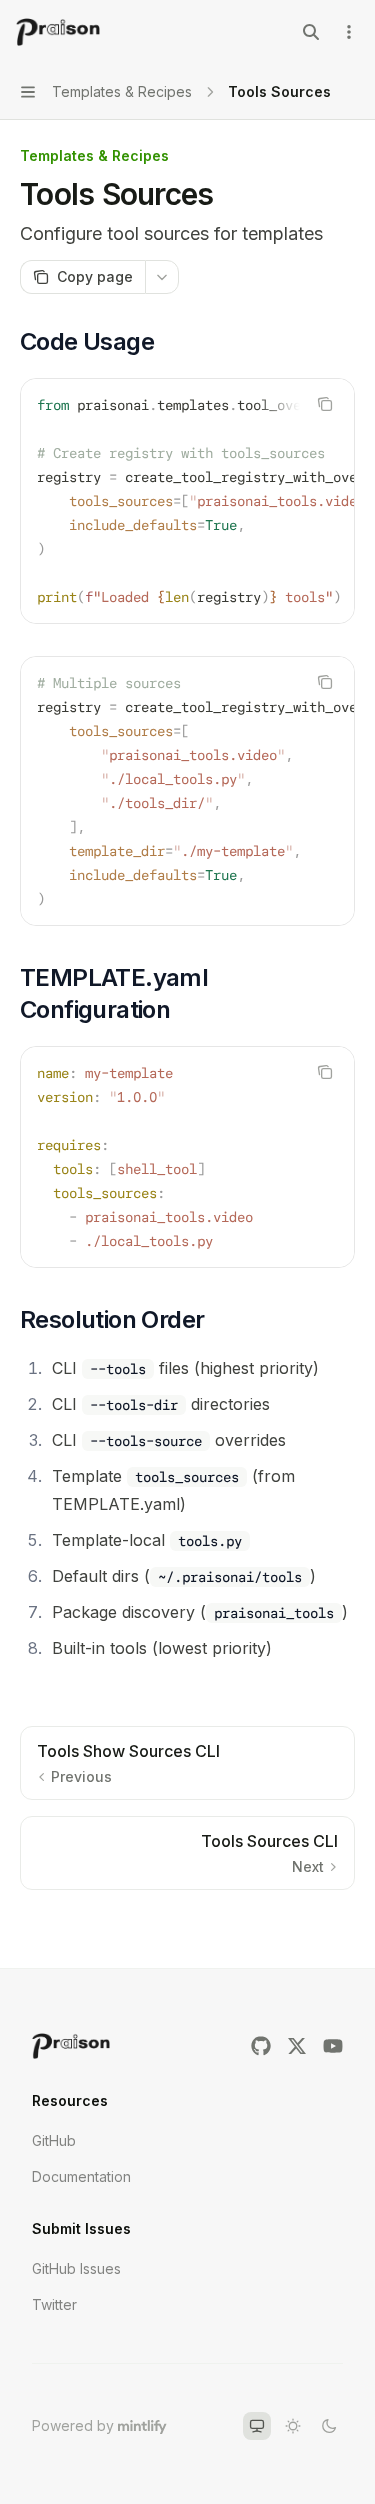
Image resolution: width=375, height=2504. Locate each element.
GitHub (54, 2140)
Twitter (54, 2304)
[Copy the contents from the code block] (325, 404)
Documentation (81, 2176)
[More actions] (349, 32)
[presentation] (187, 501)
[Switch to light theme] (293, 2426)
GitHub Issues (76, 2268)
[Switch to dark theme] (329, 2426)
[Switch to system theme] (257, 2426)
